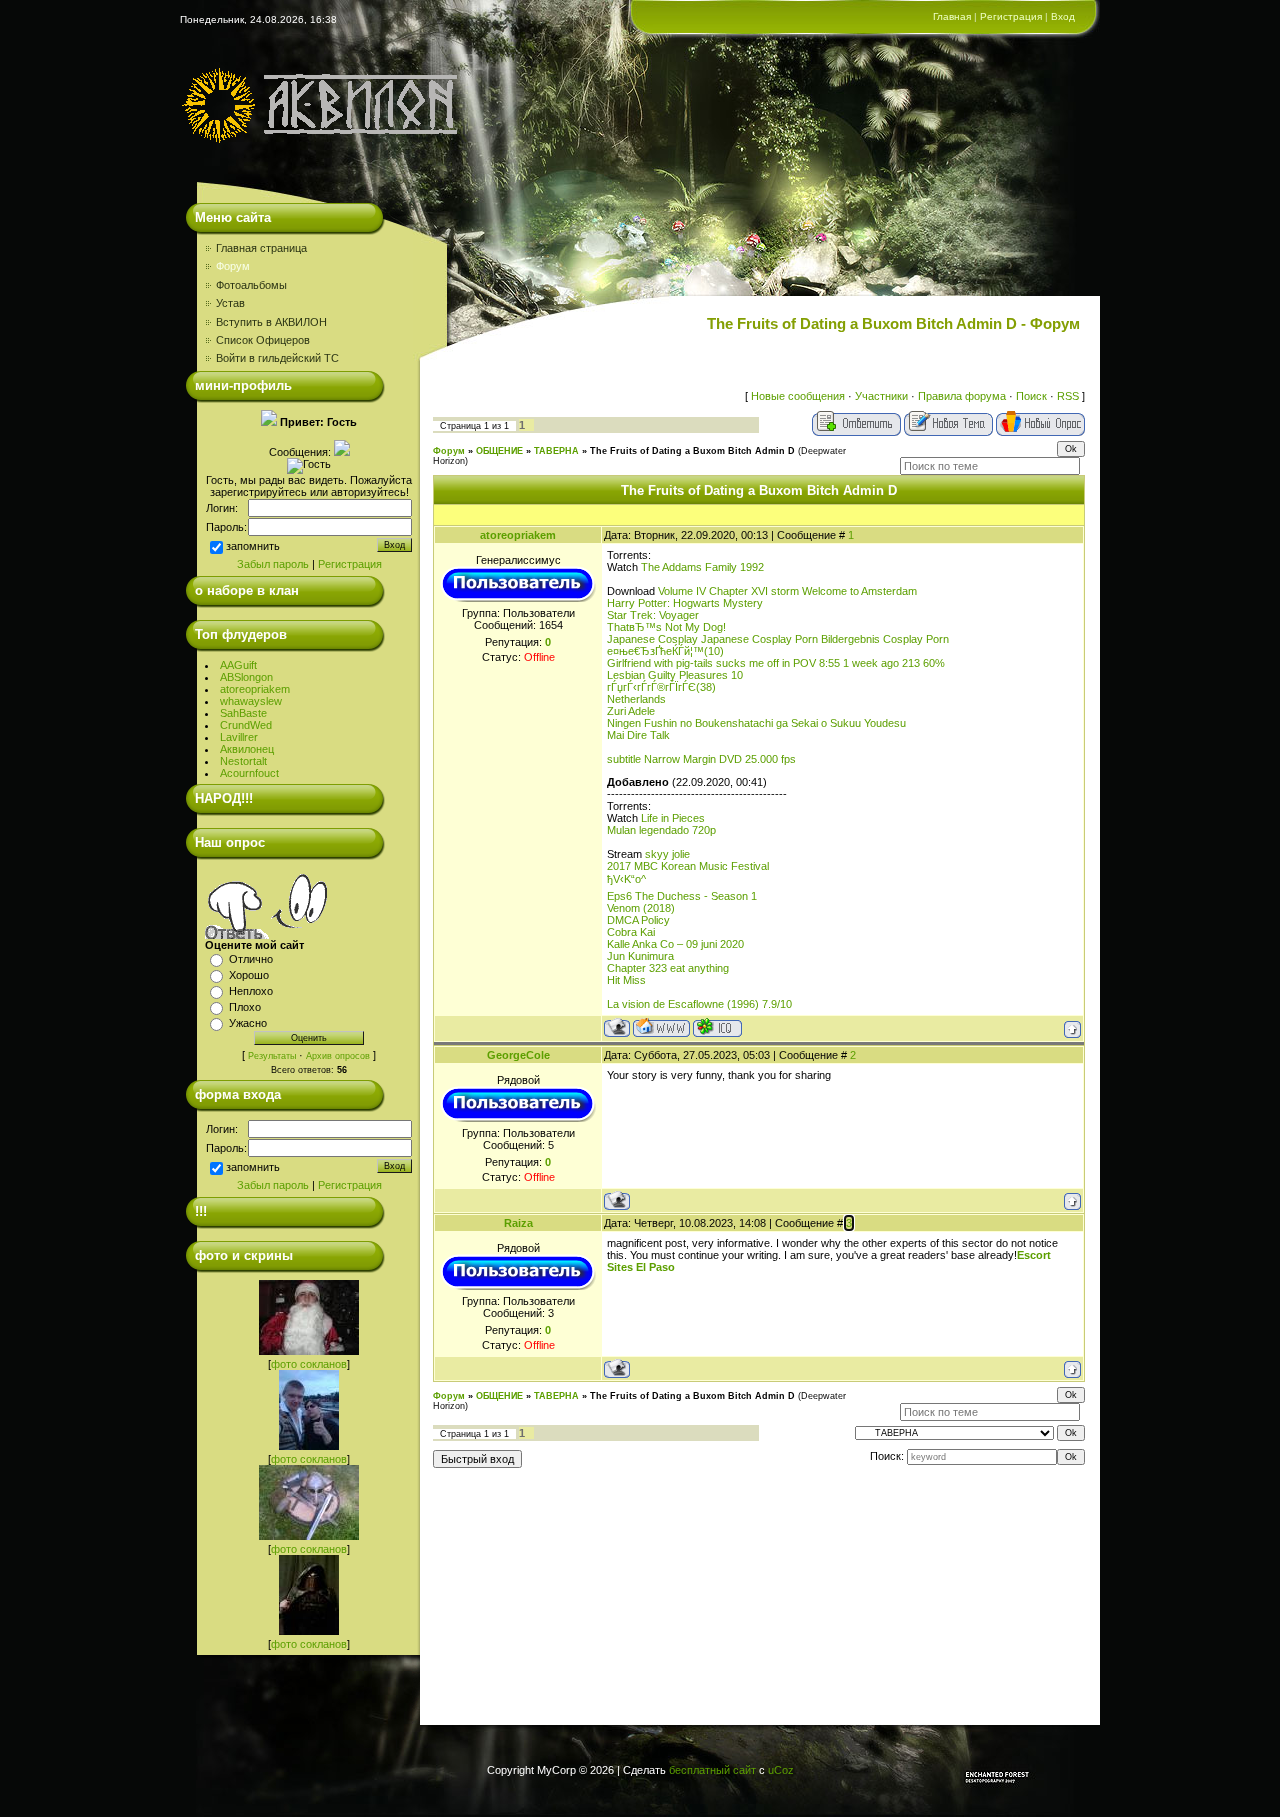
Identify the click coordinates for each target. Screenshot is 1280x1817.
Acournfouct (249, 773)
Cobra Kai (631, 932)
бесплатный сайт (712, 1770)
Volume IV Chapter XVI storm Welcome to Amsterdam (787, 591)
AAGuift (238, 665)
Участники (881, 396)
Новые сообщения (798, 396)
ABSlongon (246, 677)
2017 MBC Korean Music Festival (688, 866)
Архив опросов (338, 1056)
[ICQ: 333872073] (717, 1027)
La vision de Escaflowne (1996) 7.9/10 (699, 1004)
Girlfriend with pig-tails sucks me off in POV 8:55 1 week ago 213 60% (776, 663)
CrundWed (246, 725)
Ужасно (248, 1023)
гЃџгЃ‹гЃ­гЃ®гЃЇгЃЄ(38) (661, 687)
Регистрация (1011, 16)
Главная (952, 16)
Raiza (518, 1223)
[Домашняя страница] (661, 1027)
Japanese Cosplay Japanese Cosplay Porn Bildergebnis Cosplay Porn (778, 639)
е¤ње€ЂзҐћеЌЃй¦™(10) (665, 651)
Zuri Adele (631, 711)
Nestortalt (243, 761)
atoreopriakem (255, 689)
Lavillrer (239, 737)
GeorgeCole (518, 1055)
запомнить (253, 546)
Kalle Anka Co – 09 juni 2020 (675, 944)
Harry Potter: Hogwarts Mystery (685, 603)
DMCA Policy (638, 920)
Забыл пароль (273, 564)
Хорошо (249, 975)
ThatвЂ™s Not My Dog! (666, 627)
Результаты (272, 1056)
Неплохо (251, 991)
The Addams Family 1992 (702, 567)
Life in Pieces (673, 818)
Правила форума (962, 396)
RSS (1068, 396)
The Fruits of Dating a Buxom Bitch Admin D (692, 451)
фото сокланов (309, 1364)
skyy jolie (667, 854)
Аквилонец (247, 749)
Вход (1063, 16)
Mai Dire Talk (638, 735)
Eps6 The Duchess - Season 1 (682, 896)
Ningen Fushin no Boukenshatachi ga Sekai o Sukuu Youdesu (756, 723)
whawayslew (251, 701)
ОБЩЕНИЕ (499, 451)
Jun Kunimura (640, 956)
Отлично (251, 959)
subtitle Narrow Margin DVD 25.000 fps (701, 759)
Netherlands (636, 699)
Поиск (1031, 396)
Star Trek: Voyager (653, 615)
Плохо (245, 1007)
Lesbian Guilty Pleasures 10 (675, 675)
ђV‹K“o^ (626, 879)
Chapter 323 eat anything (668, 968)
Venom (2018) (641, 908)
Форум (449, 451)
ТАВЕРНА (556, 451)
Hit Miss (626, 980)
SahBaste (243, 713)
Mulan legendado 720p (661, 830)
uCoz (781, 1770)
